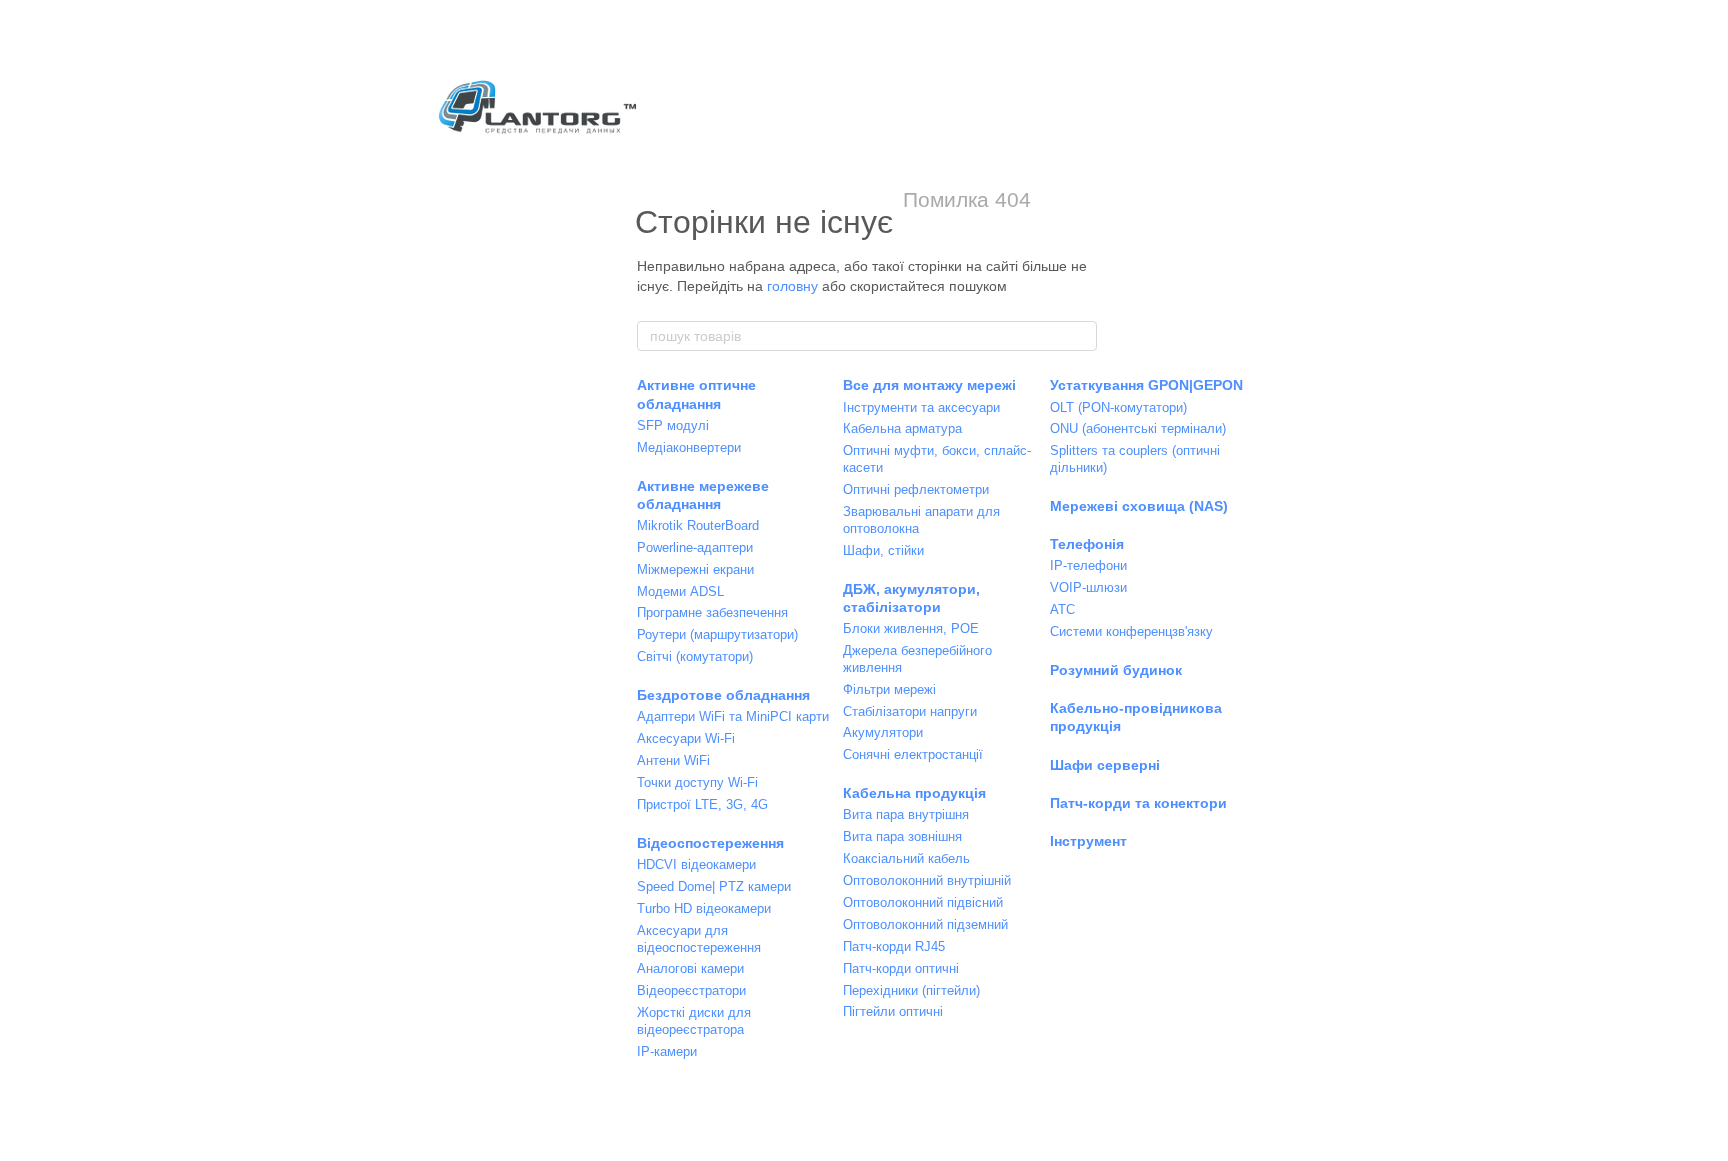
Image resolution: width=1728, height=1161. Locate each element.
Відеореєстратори (691, 990)
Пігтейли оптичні (893, 1011)
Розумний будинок (1116, 670)
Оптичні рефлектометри (916, 489)
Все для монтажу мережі (929, 385)
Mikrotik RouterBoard (698, 525)
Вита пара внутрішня (906, 814)
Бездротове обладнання (723, 695)
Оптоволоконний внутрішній (927, 880)
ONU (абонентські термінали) (1138, 428)
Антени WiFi (673, 760)
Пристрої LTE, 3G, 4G (702, 804)
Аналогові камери (690, 968)
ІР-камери (667, 1051)
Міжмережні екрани (695, 569)
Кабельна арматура (902, 428)
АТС (1062, 609)
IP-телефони (1088, 565)
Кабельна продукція (914, 793)
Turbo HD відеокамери (704, 908)
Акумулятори (883, 732)
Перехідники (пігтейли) (911, 990)
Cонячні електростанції (913, 754)
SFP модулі (673, 425)
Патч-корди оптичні (901, 968)
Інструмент (1088, 841)
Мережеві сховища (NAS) (1139, 506)
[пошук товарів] (1081, 336)
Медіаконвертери (689, 447)
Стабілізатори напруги (910, 711)
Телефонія (1087, 544)
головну (792, 286)
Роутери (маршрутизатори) (717, 634)
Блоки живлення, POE (911, 628)
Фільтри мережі (889, 689)
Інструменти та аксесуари (921, 407)
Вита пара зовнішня (902, 836)
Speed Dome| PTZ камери (714, 886)
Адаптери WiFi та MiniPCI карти (733, 716)
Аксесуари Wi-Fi (686, 738)
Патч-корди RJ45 (894, 946)
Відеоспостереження (710, 843)
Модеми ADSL (680, 591)
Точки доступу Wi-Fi (697, 782)
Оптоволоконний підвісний (923, 902)
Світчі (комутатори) (695, 656)
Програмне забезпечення (712, 612)
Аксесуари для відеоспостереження (699, 939)
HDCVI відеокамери (696, 864)
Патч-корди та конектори (1138, 803)
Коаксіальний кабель (906, 858)
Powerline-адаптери (695, 547)
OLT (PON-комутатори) (1118, 407)
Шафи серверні (1105, 765)
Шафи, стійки (883, 550)
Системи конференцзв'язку (1131, 631)
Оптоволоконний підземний (925, 924)
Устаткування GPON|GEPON (1146, 385)
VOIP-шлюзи (1088, 587)
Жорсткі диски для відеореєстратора (694, 1021)
